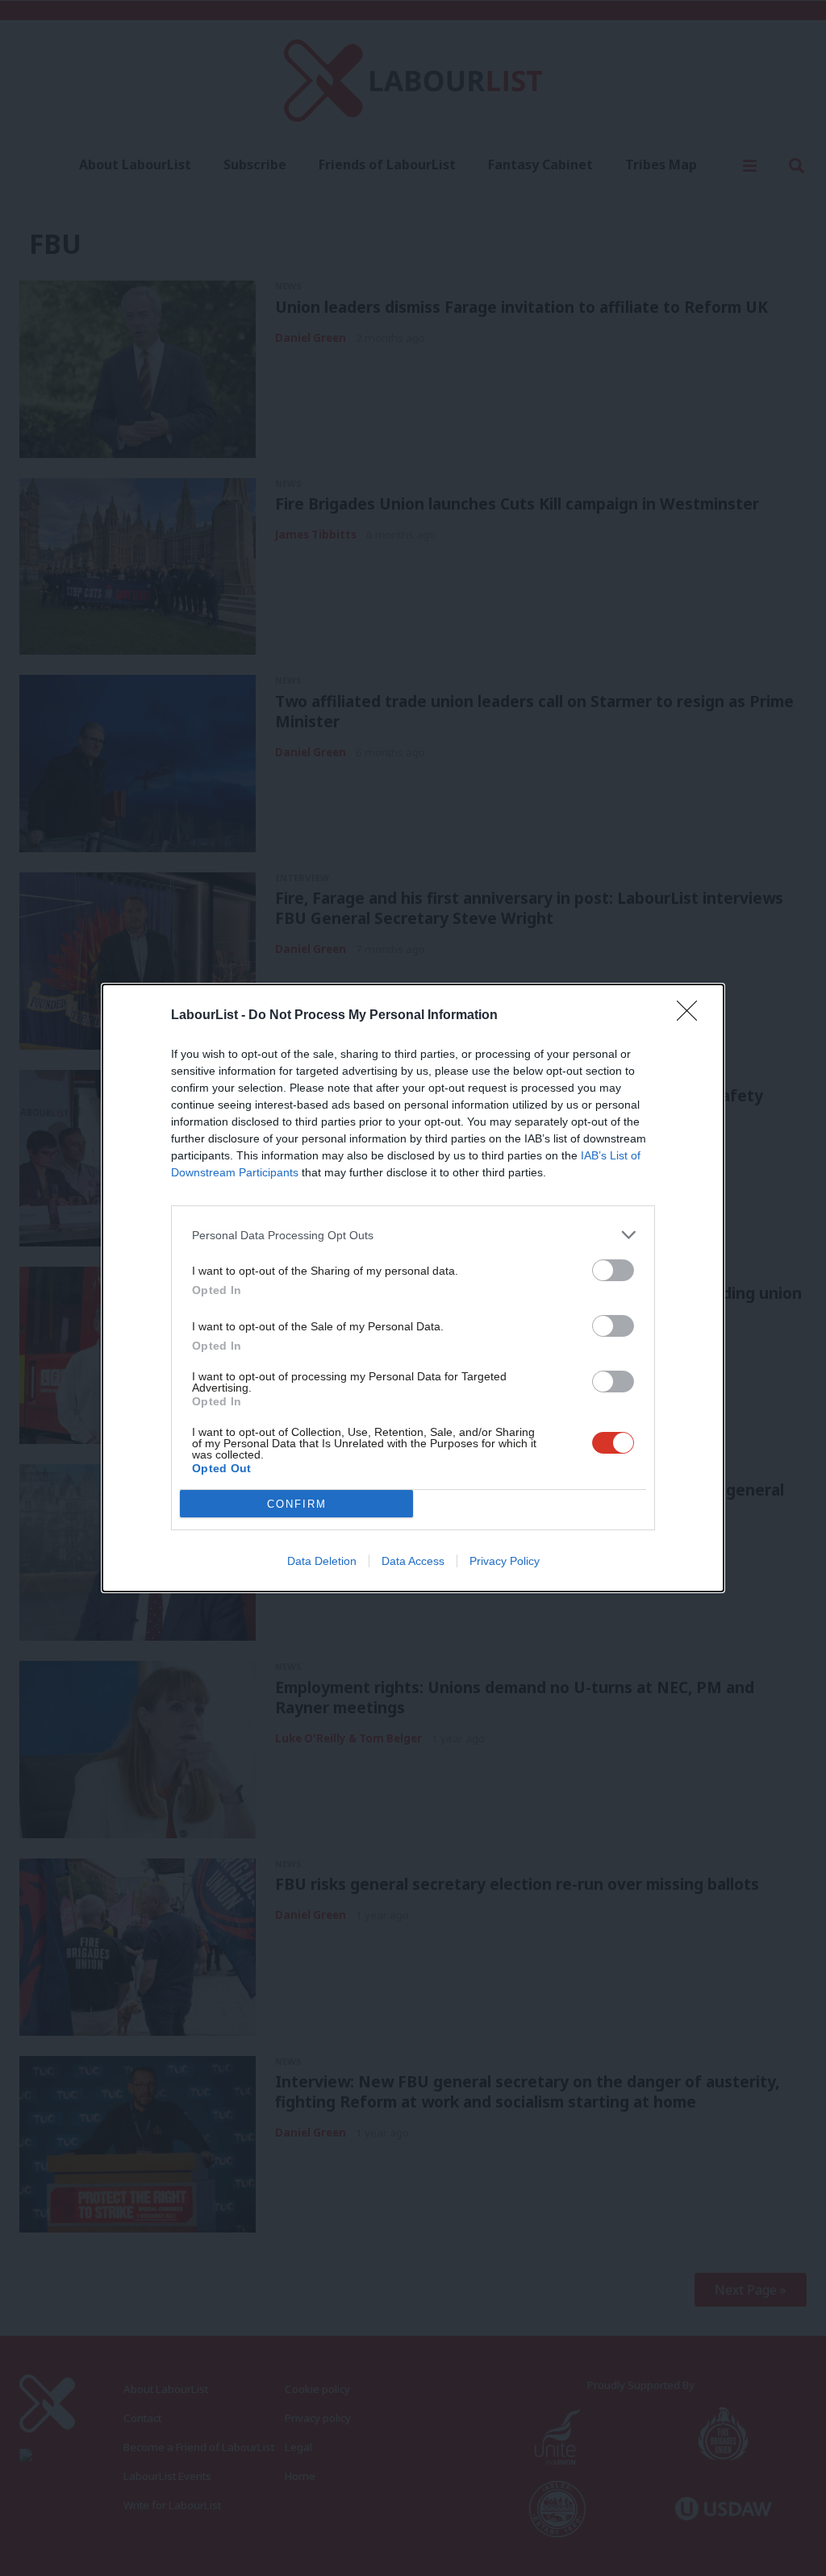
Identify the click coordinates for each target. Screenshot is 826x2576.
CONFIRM (297, 1504)
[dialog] (413, 1288)
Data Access (413, 1561)
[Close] (692, 1016)
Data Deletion (322, 1561)
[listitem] (413, 1235)
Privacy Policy (505, 1561)
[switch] (613, 1270)
